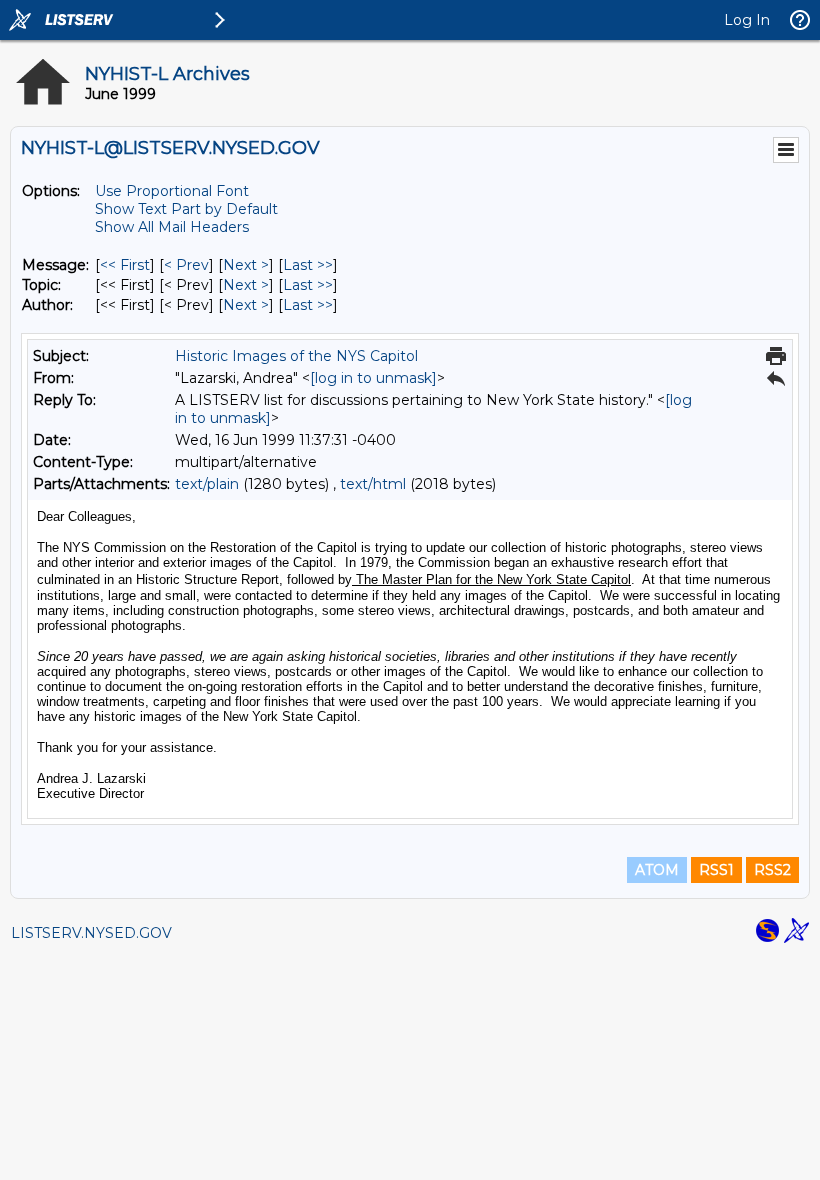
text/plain (207, 484)
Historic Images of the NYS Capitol (296, 356)
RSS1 (716, 870)
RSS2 (772, 870)
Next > (246, 265)
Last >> (308, 265)
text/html (373, 484)
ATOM (657, 870)
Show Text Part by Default (186, 209)
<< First (125, 265)
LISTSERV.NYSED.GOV (91, 933)
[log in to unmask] (373, 378)
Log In (747, 20)
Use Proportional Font (172, 191)
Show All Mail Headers (172, 227)
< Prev (186, 265)
